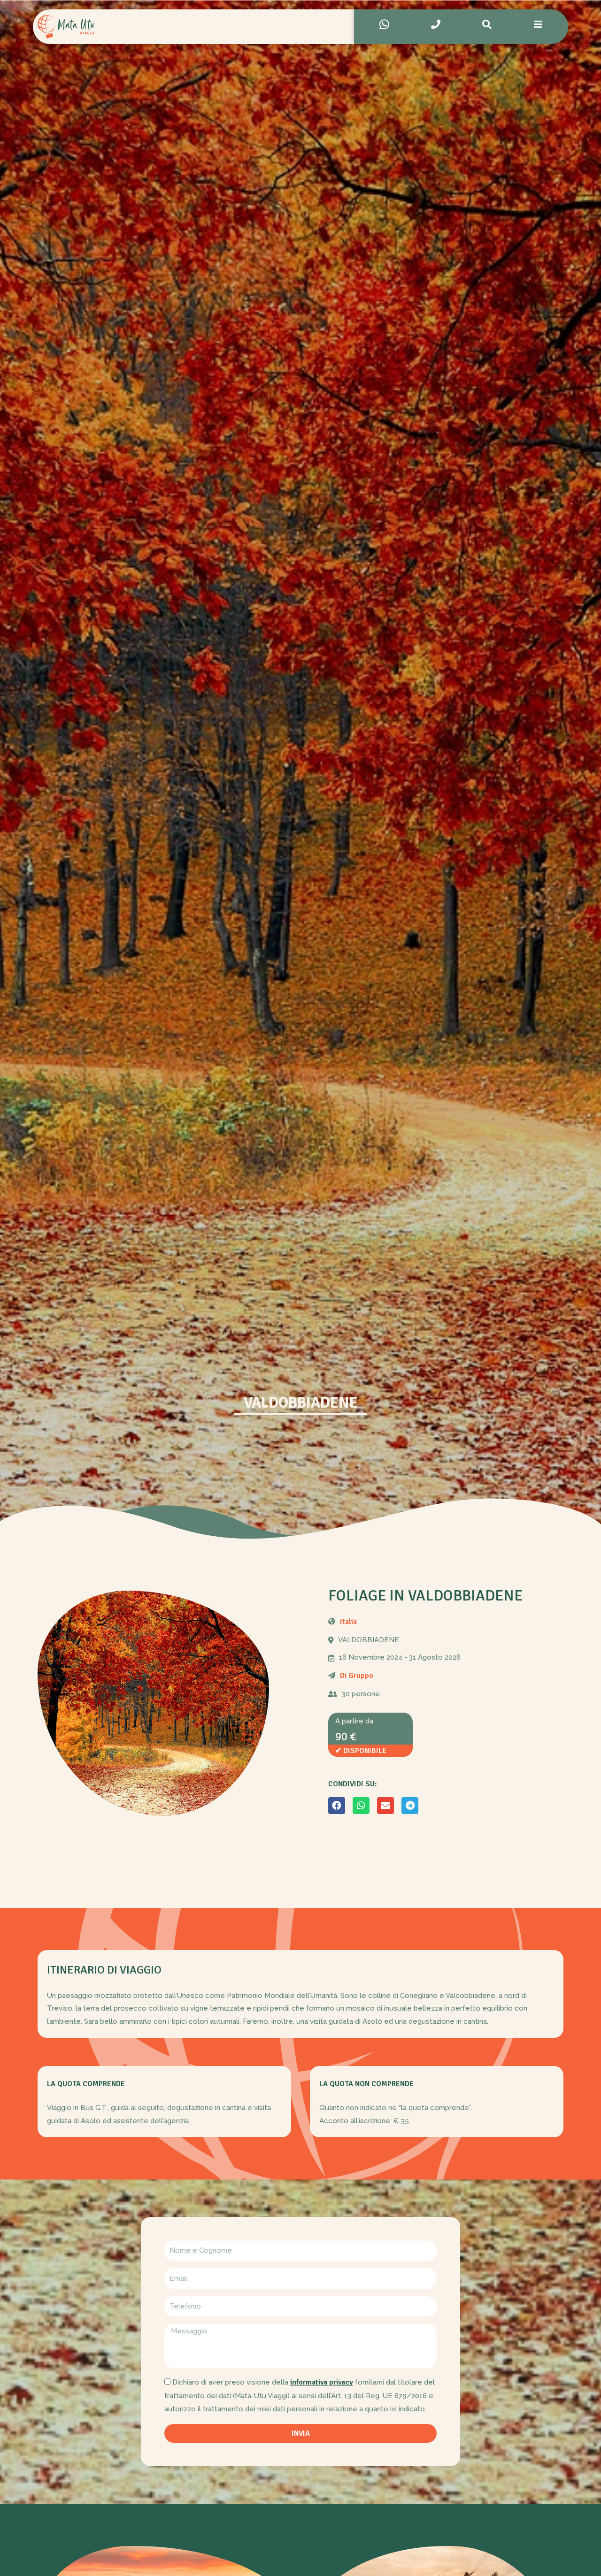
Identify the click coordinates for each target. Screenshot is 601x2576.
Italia (348, 1622)
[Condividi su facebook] (337, 1806)
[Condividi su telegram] (410, 1806)
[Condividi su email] (385, 1806)
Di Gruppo (357, 1676)
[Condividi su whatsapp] (361, 1806)
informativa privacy (322, 2382)
